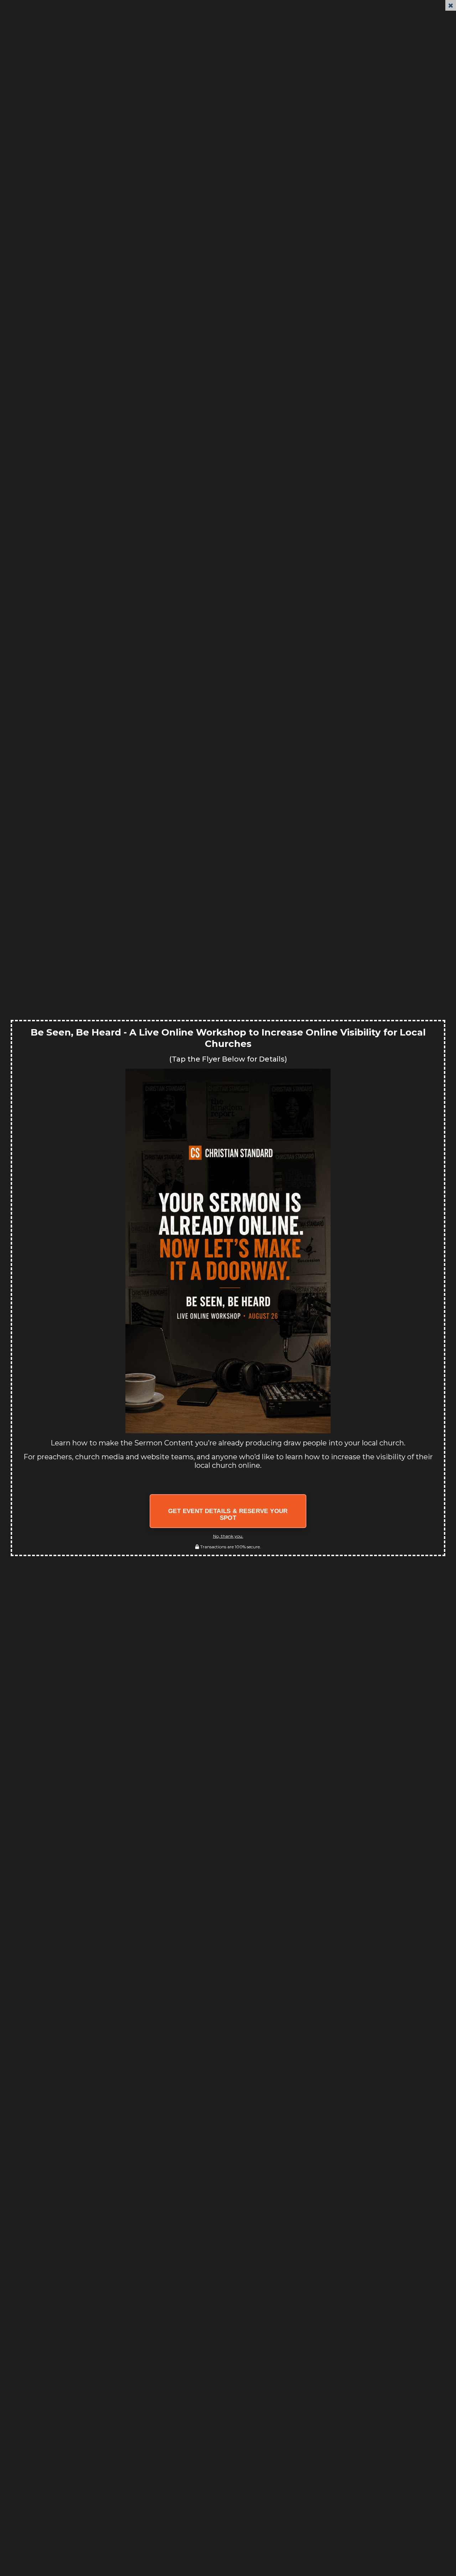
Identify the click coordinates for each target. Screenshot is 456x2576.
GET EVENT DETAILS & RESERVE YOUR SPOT (228, 1515)
